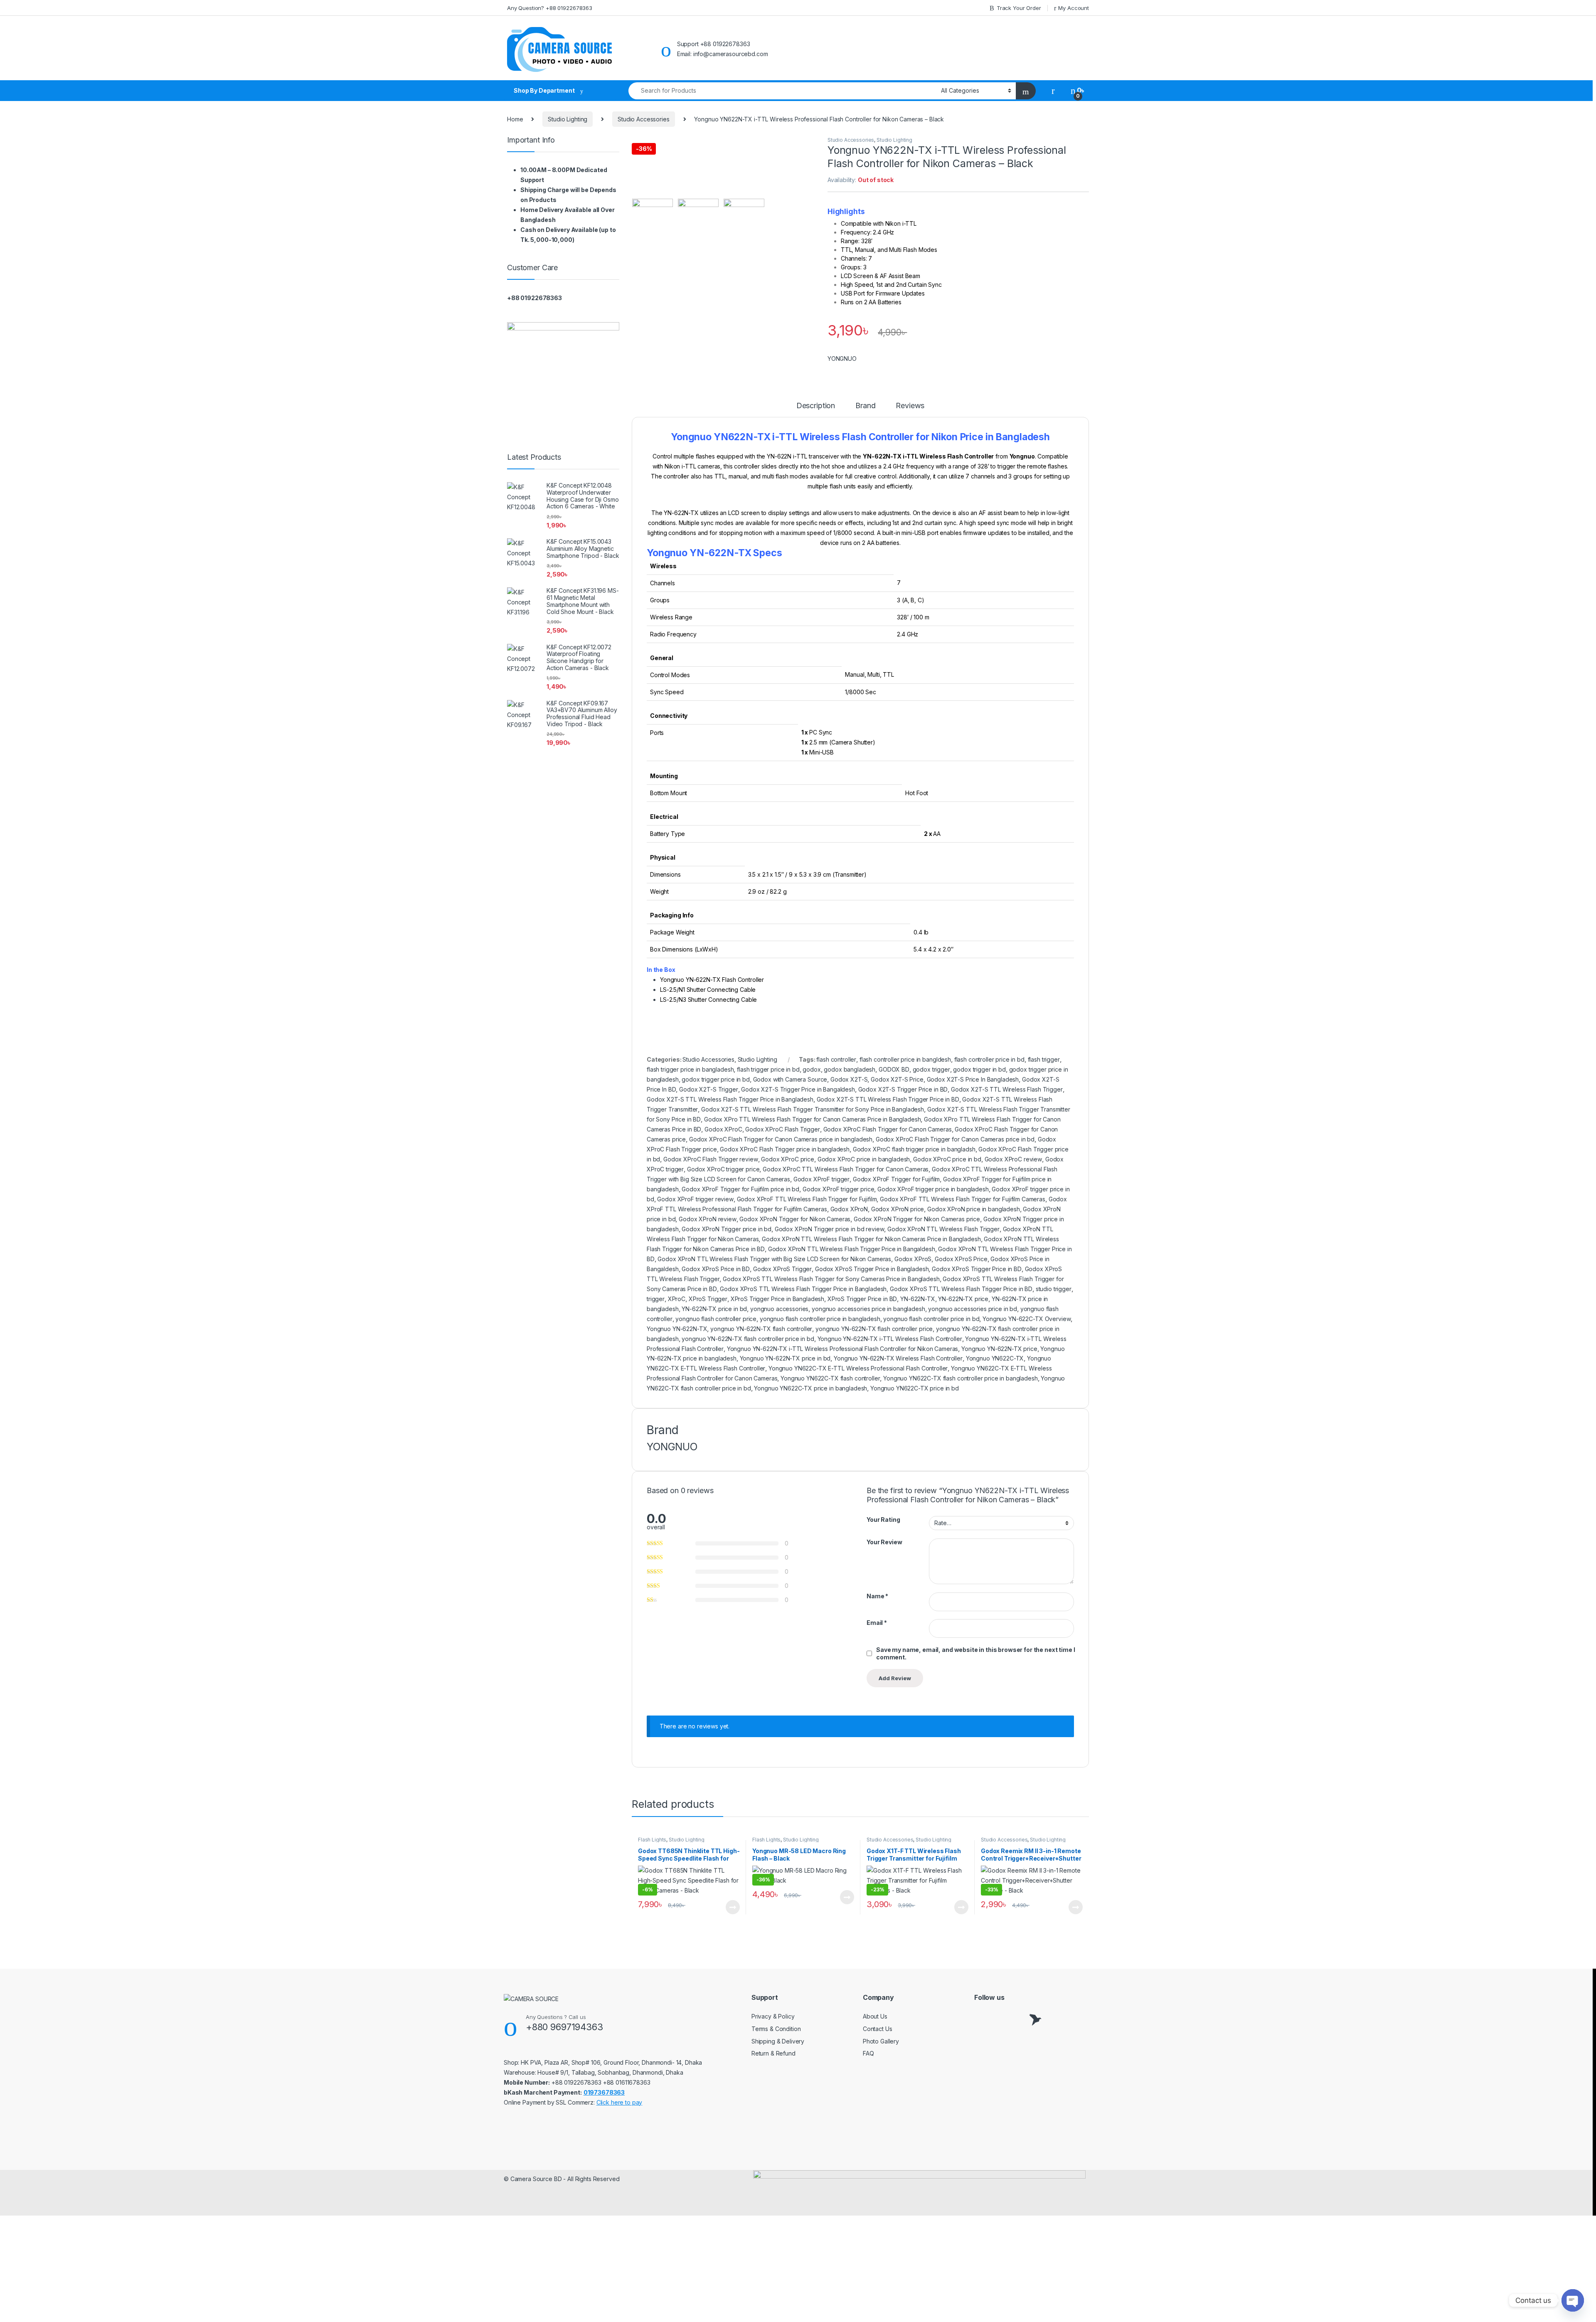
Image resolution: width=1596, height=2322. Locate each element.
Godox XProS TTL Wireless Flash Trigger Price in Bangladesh (803, 1289)
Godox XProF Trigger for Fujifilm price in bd (740, 1189)
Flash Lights (652, 1840)
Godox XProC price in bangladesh (864, 1159)
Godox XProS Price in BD (716, 1269)
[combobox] (782, 91)
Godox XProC (723, 1129)
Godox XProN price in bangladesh (974, 1209)
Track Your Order (1019, 8)
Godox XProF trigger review (695, 1199)
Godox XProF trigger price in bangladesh (933, 1189)
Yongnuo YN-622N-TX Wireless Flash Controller (898, 1358)
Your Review (884, 1542)
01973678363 (604, 2092)
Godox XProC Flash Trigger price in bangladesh (785, 1149)
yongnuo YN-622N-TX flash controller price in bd (748, 1339)
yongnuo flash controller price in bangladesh (820, 1319)
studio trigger (1054, 1289)
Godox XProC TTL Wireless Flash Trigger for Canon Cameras (846, 1169)
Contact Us (878, 2029)
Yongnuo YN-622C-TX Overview (1027, 1319)
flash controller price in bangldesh (905, 1059)
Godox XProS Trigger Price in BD (977, 1269)
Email (877, 1623)
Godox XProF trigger (821, 1179)
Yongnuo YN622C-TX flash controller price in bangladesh (960, 1378)
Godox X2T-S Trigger (708, 1089)
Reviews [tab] (910, 406)
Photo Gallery (881, 2041)
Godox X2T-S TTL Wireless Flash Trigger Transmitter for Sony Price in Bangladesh (813, 1109)
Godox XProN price (898, 1209)
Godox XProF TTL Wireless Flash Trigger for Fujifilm (807, 1199)
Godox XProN (849, 1209)
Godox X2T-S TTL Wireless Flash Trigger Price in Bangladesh (730, 1099)
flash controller (836, 1059)
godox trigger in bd (979, 1069)
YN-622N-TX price (963, 1299)
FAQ (868, 2053)
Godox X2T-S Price (897, 1079)
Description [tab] (816, 406)
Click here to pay (619, 2102)
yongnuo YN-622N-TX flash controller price (874, 1329)
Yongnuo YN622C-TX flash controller (830, 1378)
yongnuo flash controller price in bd (931, 1319)
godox (812, 1069)
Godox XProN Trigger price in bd (727, 1229)
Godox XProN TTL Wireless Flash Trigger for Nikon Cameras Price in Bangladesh (871, 1239)
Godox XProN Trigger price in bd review (830, 1229)
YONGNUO (842, 359)
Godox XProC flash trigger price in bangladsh (914, 1149)
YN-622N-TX (918, 1299)
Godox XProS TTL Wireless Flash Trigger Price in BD (961, 1289)
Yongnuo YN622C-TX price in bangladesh (810, 1388)
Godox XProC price (788, 1159)
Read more (733, 1907)
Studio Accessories (643, 119)
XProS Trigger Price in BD (862, 1299)
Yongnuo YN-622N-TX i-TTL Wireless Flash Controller (890, 1339)
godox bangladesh (850, 1069)
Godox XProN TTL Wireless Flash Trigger (943, 1229)
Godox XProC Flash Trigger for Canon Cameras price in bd (955, 1139)
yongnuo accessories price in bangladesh (868, 1309)
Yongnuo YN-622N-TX (677, 1329)
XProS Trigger (708, 1299)
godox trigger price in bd (716, 1079)
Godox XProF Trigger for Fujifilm (897, 1179)
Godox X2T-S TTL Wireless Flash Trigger (1007, 1089)
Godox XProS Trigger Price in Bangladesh (872, 1269)
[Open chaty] (1573, 2300)
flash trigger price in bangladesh (690, 1069)
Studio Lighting (568, 119)
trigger (656, 1299)
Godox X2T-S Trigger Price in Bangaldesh (798, 1089)
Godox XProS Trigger (782, 1269)
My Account (1074, 8)
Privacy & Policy (773, 2016)
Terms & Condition (776, 2029)
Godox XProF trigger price (839, 1189)
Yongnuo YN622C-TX (995, 1358)
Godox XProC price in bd (947, 1159)
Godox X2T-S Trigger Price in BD (903, 1089)
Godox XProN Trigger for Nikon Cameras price (917, 1219)
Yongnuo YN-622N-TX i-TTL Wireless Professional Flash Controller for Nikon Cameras (843, 1349)
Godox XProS (913, 1259)
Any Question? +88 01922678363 (550, 8)
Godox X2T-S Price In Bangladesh (973, 1079)
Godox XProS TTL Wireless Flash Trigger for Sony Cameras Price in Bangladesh (831, 1279)
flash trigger (1044, 1059)
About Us (875, 2016)
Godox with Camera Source (790, 1079)
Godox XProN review (707, 1219)
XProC (677, 1299)
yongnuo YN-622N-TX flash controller (761, 1329)
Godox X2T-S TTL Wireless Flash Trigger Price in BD (888, 1099)
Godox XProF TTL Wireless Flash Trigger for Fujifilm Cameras (963, 1199)
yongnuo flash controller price (716, 1319)
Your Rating (883, 1520)
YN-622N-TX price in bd (714, 1309)
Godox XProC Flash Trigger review (711, 1159)
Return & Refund (773, 2053)
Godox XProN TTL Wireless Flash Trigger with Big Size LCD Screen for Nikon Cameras (774, 1259)
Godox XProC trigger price (723, 1169)
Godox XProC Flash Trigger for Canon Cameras (888, 1129)
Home (515, 119)
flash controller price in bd (989, 1059)
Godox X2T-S (849, 1079)
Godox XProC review (1013, 1159)
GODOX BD (894, 1069)
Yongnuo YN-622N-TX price (999, 1349)
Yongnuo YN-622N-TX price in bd (785, 1358)
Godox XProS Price (961, 1259)
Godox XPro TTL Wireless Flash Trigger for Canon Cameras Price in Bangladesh (813, 1119)
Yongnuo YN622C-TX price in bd (915, 1388)
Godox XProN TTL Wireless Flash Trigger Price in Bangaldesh (852, 1249)
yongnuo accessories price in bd (973, 1309)
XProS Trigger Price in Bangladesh (777, 1299)
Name (877, 1596)
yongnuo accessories (779, 1309)
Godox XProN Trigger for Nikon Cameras (795, 1219)
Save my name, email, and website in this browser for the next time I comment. (975, 1653)
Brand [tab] (865, 406)
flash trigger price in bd (768, 1069)
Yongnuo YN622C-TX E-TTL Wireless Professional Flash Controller (858, 1368)
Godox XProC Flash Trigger (783, 1129)
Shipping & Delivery (778, 2041)
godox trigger (931, 1069)
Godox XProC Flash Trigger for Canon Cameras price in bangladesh (781, 1139)
